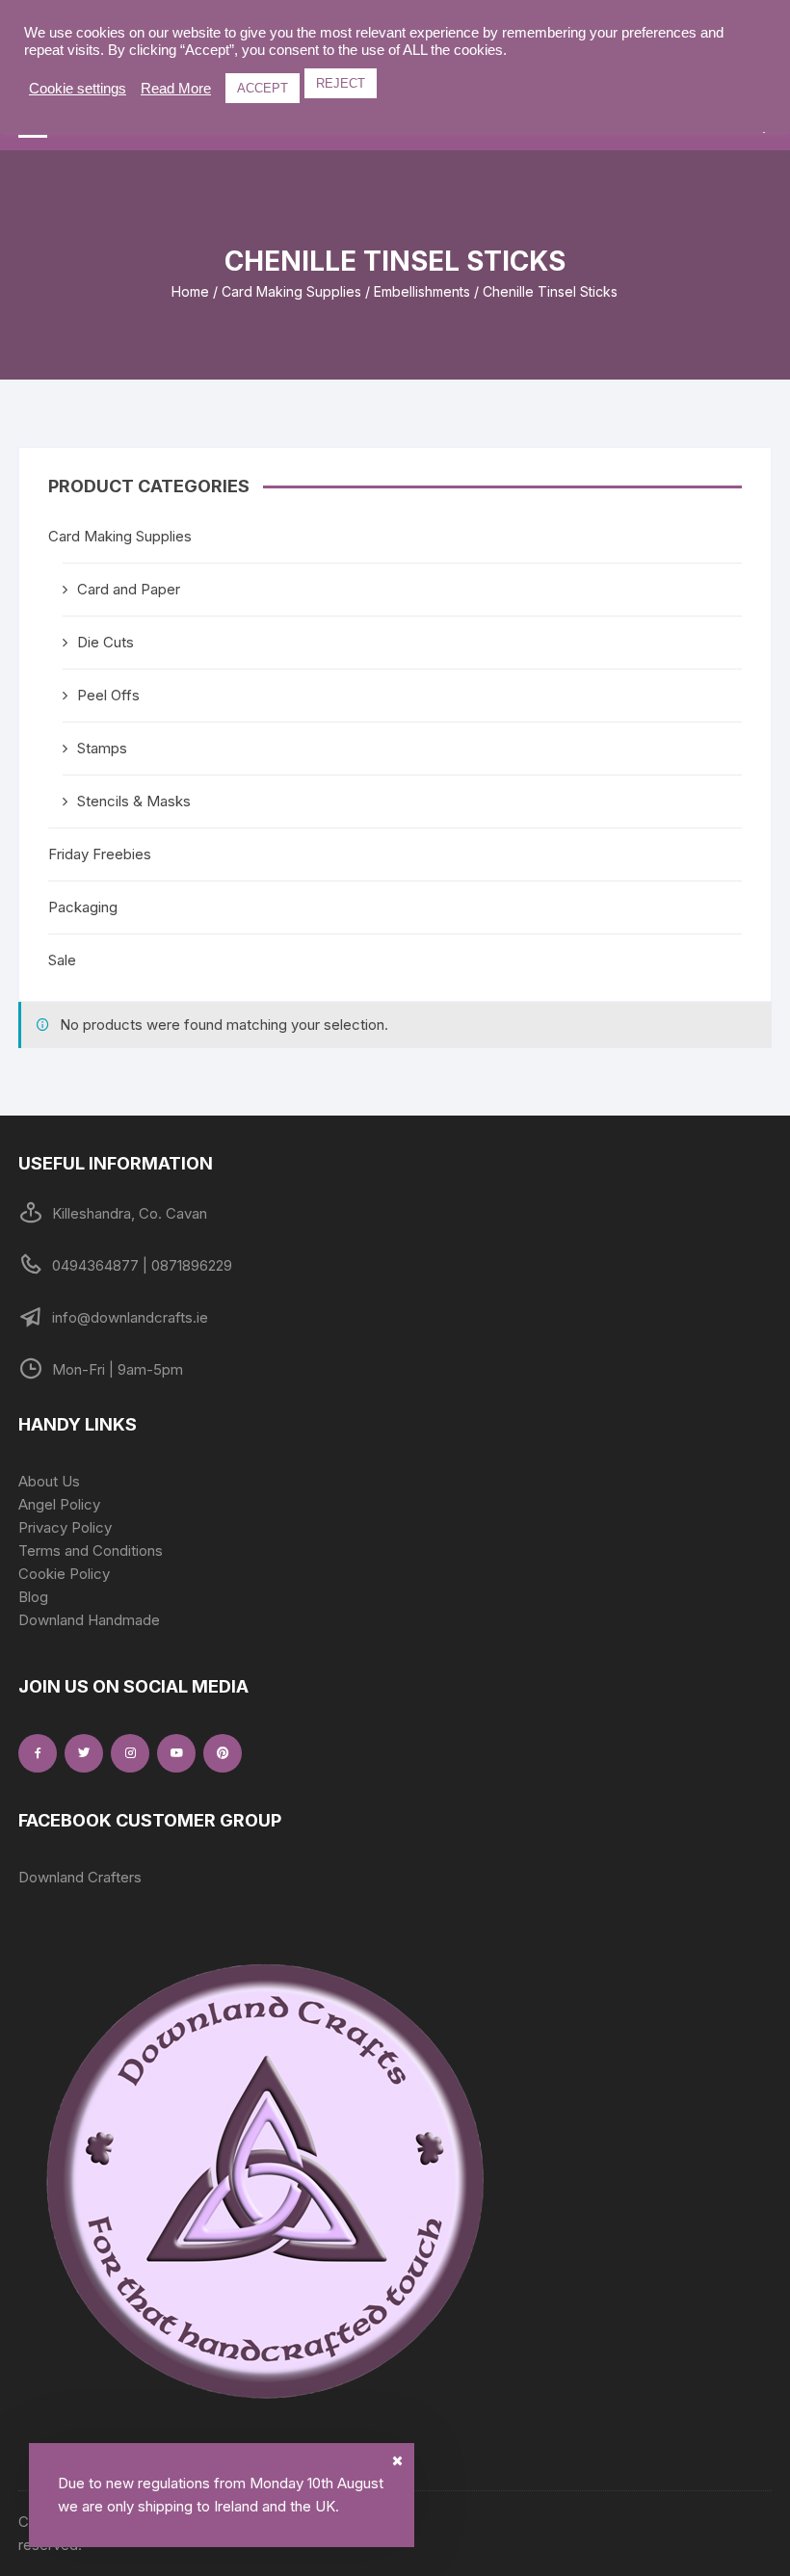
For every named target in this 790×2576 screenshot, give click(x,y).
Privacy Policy (65, 1527)
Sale (62, 960)
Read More (176, 89)
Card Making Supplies (291, 291)
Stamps (102, 748)
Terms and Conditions (91, 1551)
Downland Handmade (89, 1620)
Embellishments (422, 291)
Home (190, 291)
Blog (33, 1597)
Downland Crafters (80, 1877)
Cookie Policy (64, 1574)
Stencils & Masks (134, 801)
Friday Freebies (100, 854)
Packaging (83, 907)
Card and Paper (129, 589)
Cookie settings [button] (78, 89)
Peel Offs (108, 695)
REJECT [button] (341, 83)
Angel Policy (59, 1504)
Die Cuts (105, 642)
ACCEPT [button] (263, 88)
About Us (49, 1481)
